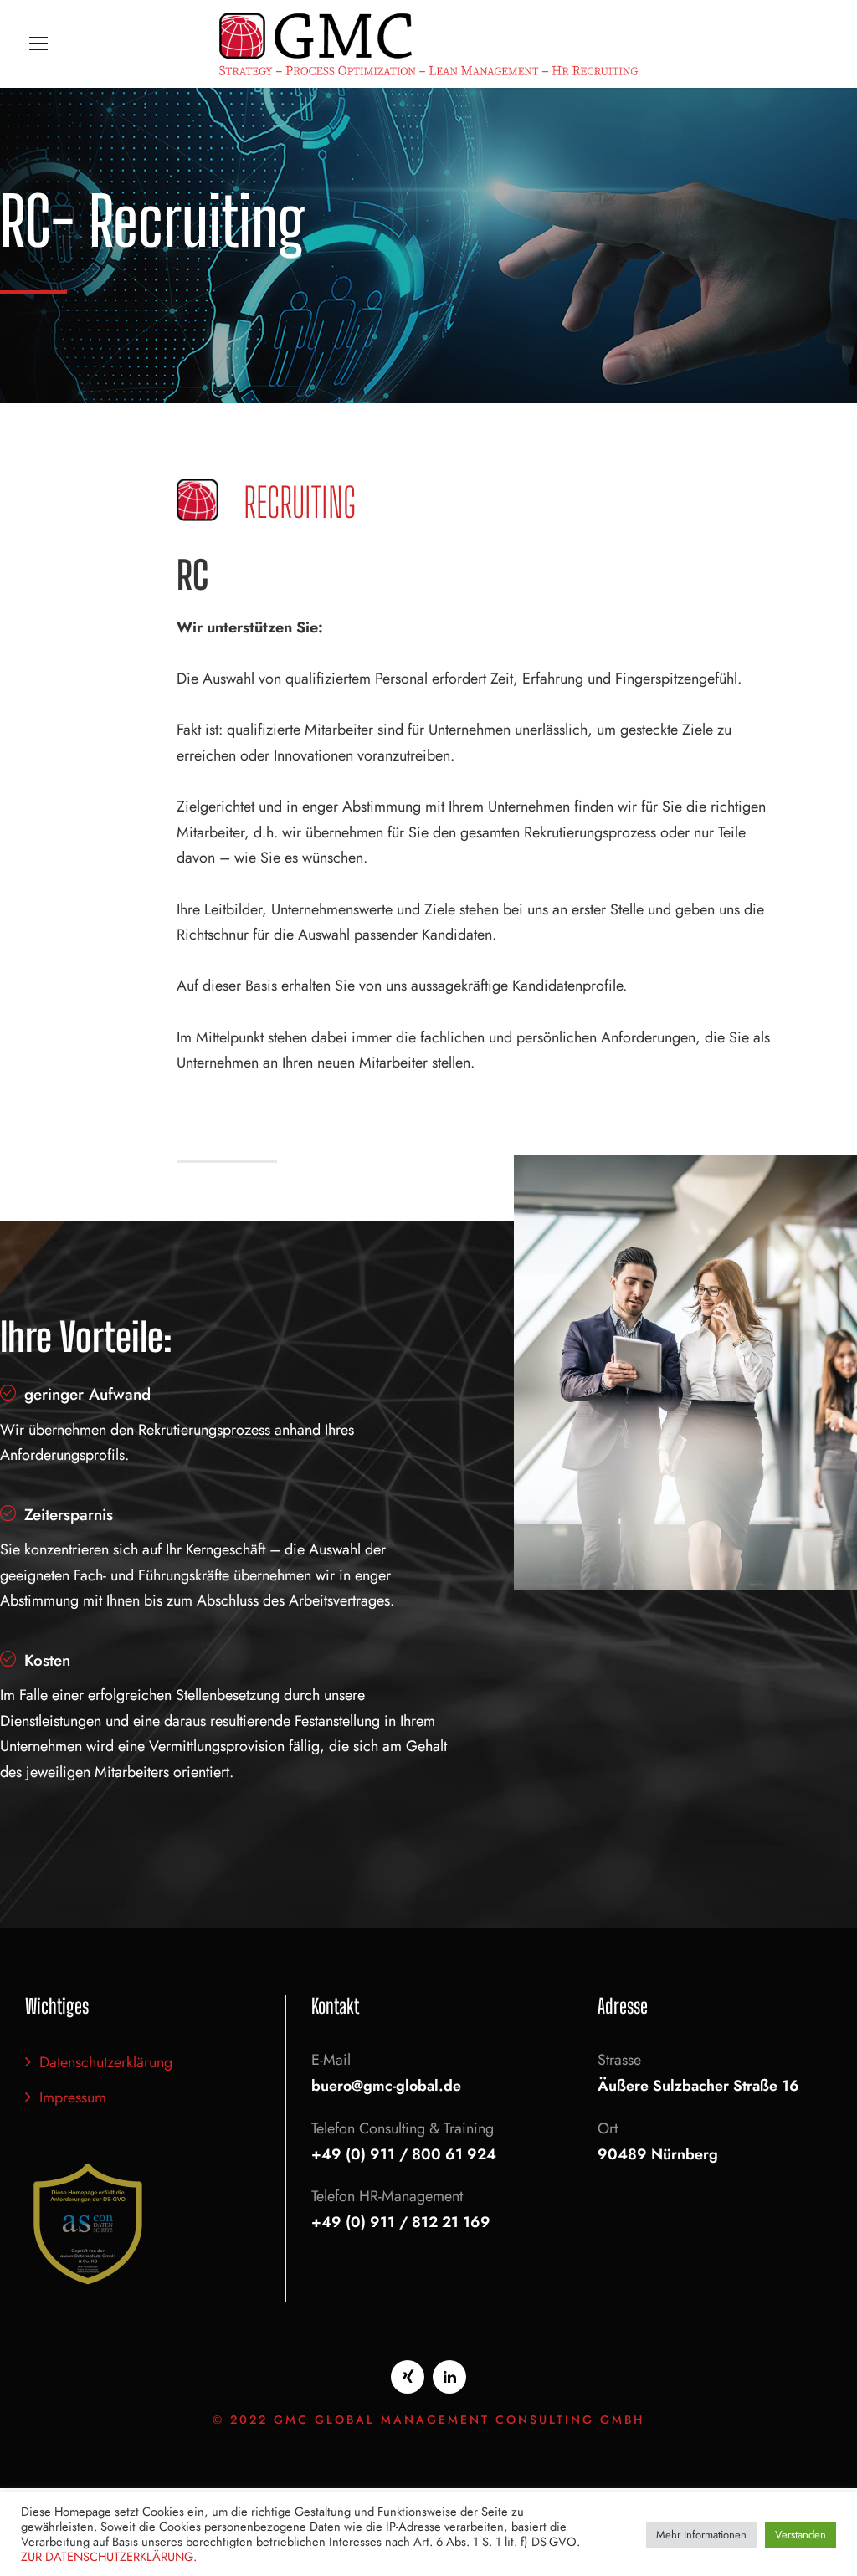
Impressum (73, 2097)
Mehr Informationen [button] (701, 2535)
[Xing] (408, 2377)
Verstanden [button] (801, 2535)
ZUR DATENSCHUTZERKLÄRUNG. (109, 2556)
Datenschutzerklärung (106, 2062)
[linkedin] (449, 2377)
